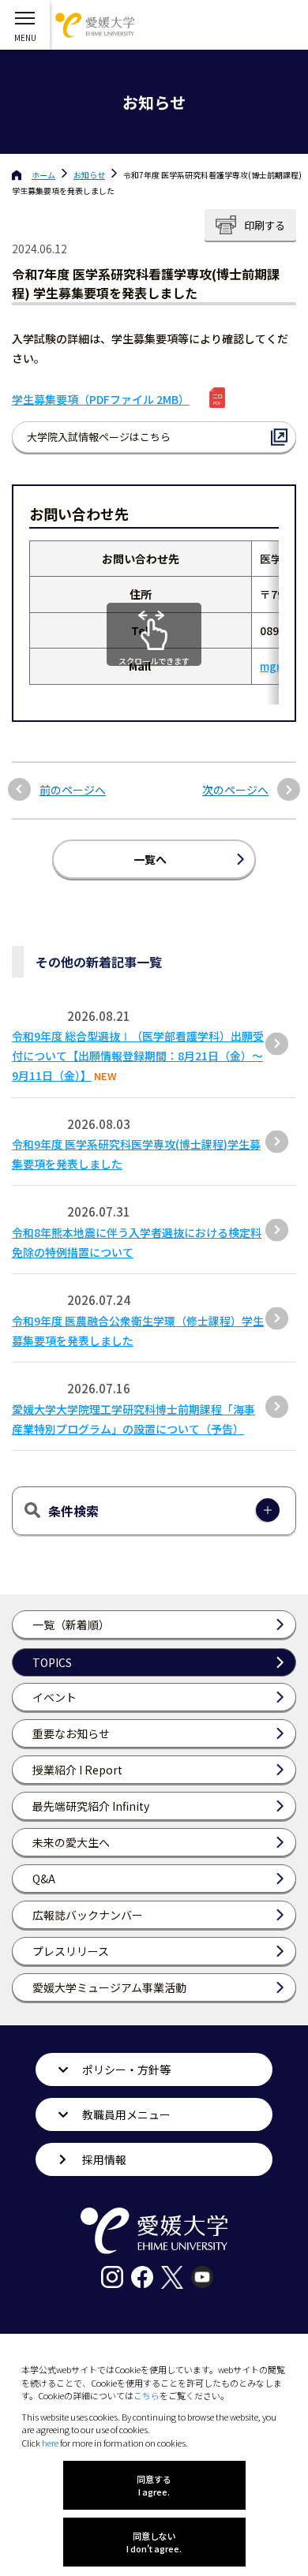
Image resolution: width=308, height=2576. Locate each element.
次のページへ (235, 790)
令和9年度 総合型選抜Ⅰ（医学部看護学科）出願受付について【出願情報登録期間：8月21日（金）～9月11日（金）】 (138, 1056)
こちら (146, 2395)
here (50, 2443)
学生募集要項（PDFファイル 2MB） (101, 399)
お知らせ (89, 175)
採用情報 (104, 2159)
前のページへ (73, 790)
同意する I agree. (154, 2485)
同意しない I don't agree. (154, 2542)
